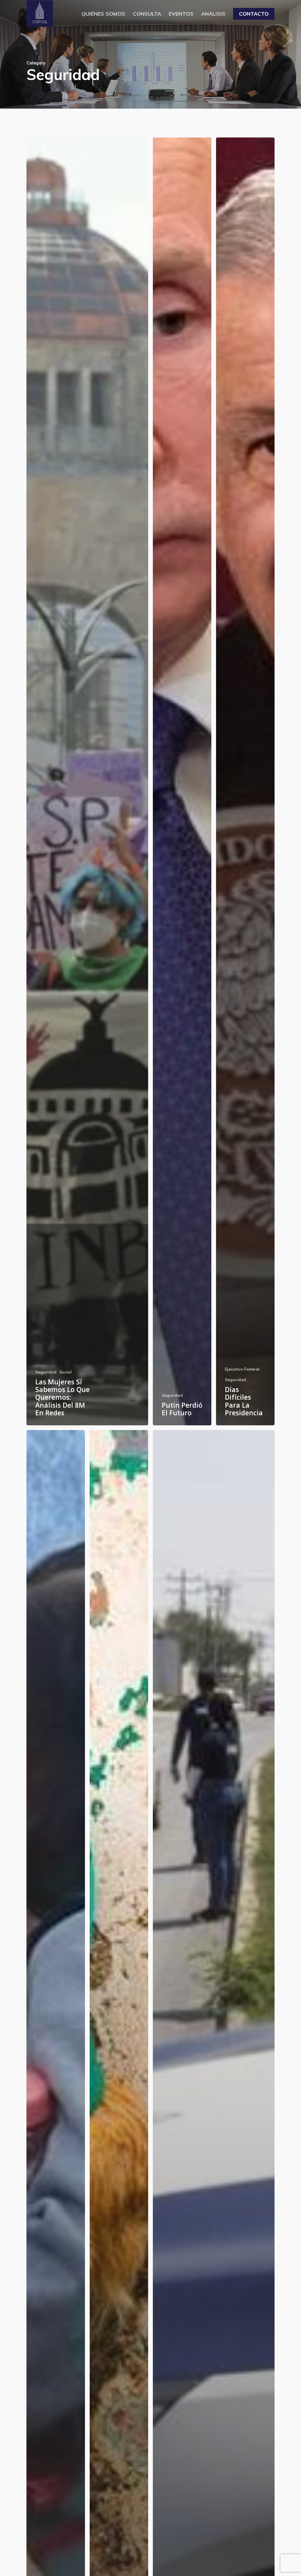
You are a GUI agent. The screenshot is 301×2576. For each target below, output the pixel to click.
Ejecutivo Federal (242, 1369)
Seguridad (46, 1372)
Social (66, 1372)
